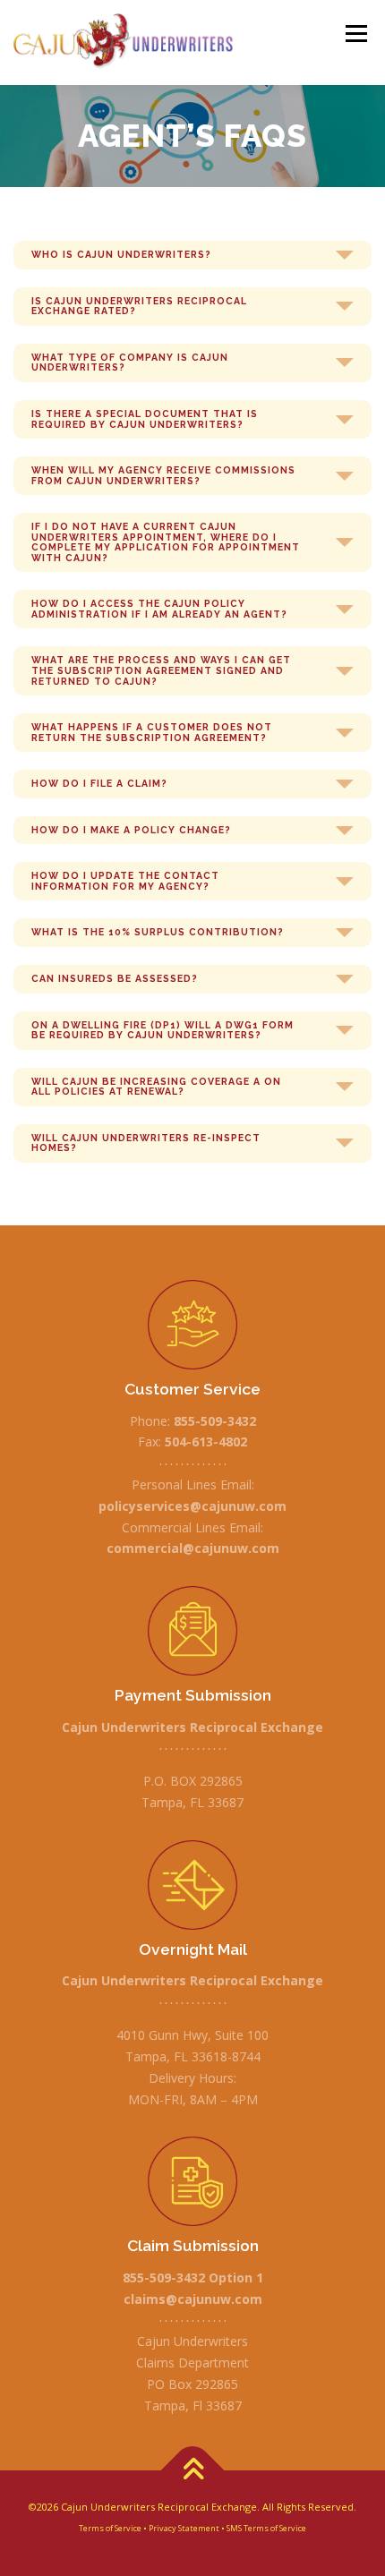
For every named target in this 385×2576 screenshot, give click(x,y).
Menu (355, 34)
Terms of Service (110, 2528)
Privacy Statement (184, 2528)
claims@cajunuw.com (193, 2299)
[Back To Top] (193, 2471)
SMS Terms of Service (266, 2528)
